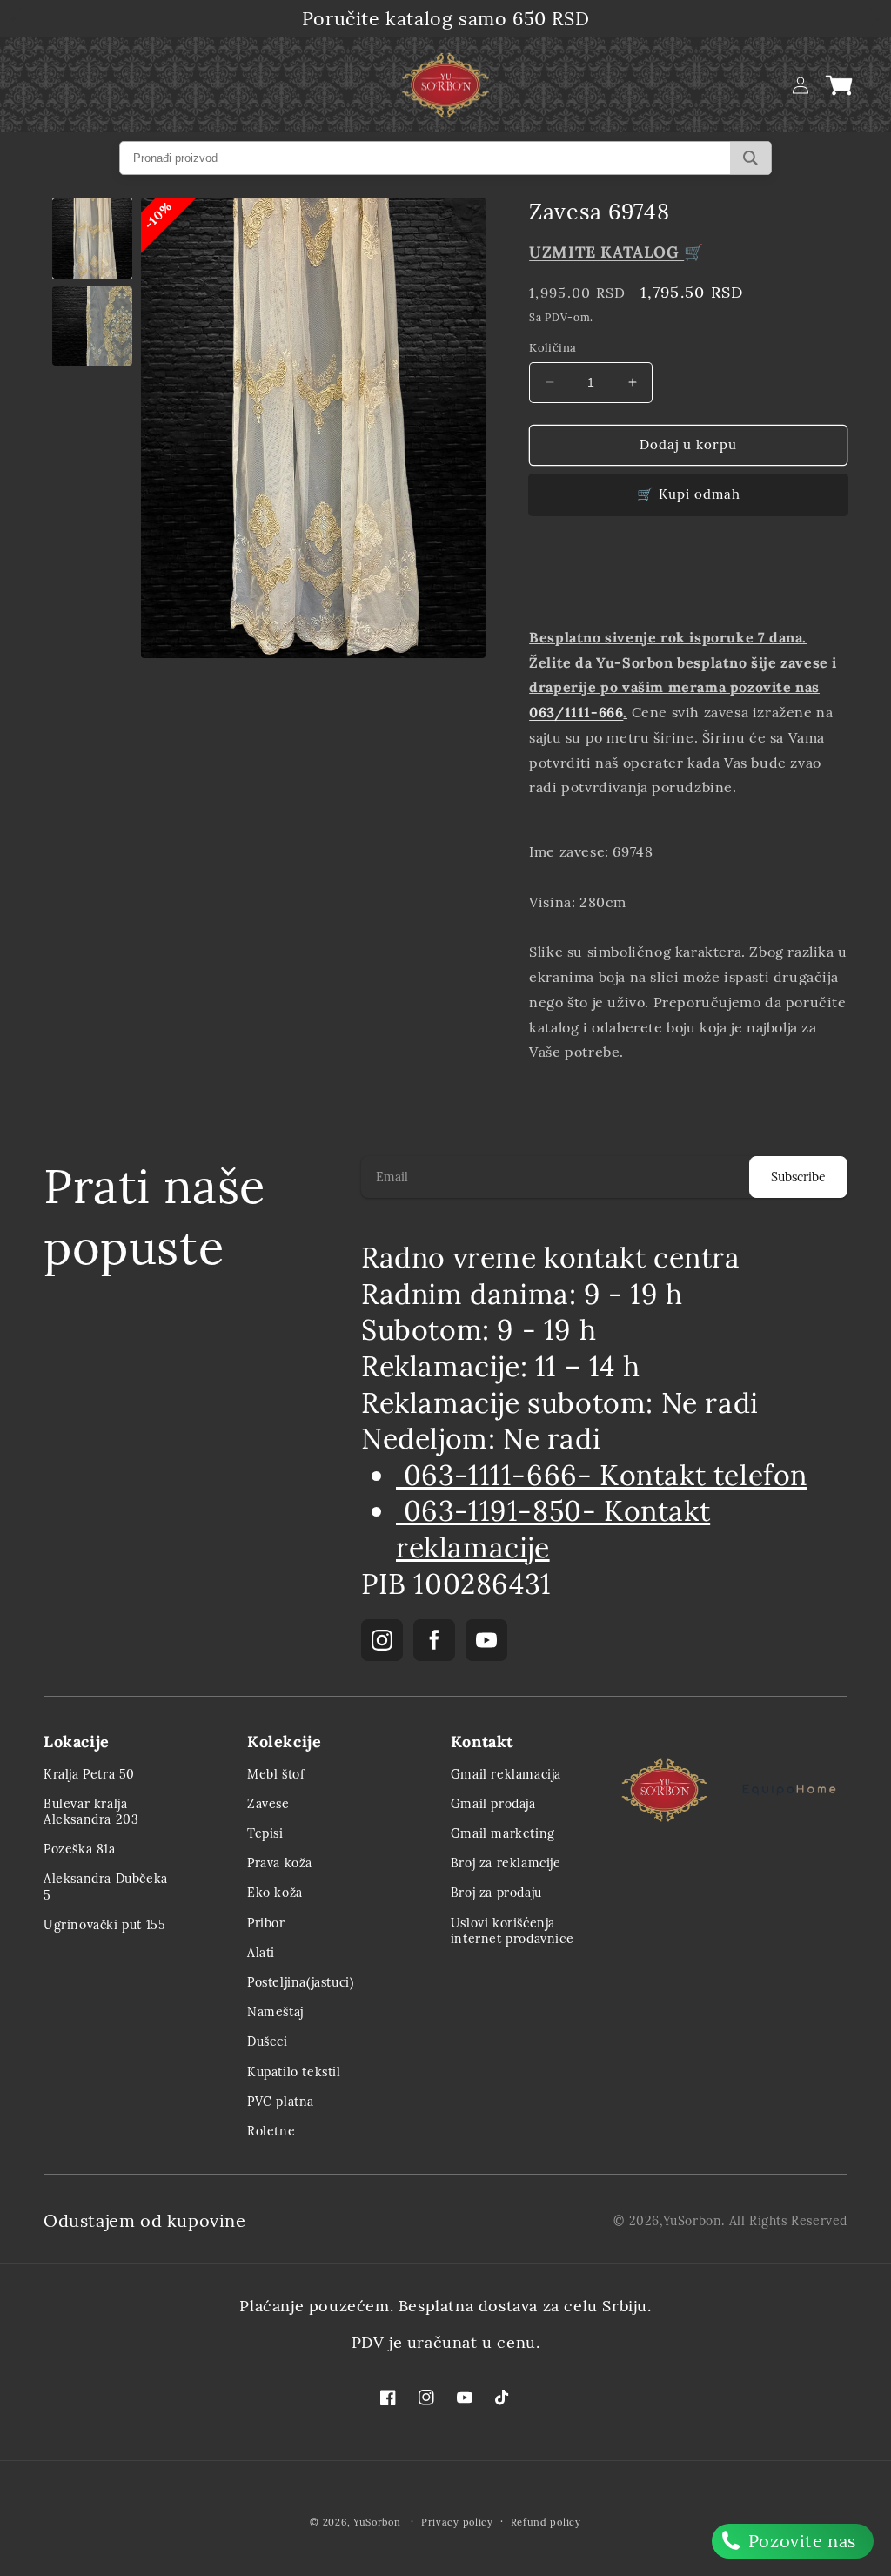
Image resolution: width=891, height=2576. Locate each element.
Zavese (268, 1804)
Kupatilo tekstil (294, 2072)
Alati (261, 1953)
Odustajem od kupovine (145, 2220)
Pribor (266, 1923)
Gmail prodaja (493, 1804)
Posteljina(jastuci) (300, 1982)
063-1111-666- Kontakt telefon (602, 1475)
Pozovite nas (800, 2541)
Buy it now (688, 495)
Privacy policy (457, 2522)
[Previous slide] (548, 578)
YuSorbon (693, 2221)
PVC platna (281, 2102)
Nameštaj (275, 2012)
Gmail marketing (503, 1833)
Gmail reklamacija (506, 1774)
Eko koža (275, 1893)
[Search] (750, 158)
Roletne (271, 2131)
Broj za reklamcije (506, 1863)
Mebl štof (276, 1774)
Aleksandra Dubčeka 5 (106, 1887)
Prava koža (280, 1863)
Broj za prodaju (496, 1893)
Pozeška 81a (80, 1849)
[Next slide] (825, 578)
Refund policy (546, 2522)
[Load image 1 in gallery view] (92, 239)
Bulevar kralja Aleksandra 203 (91, 1812)
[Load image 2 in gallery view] (92, 326)
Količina (553, 348)
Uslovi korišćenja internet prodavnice (512, 1931)
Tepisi (265, 1833)
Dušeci (268, 2041)
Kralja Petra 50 (89, 1774)
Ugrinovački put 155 (104, 1925)
